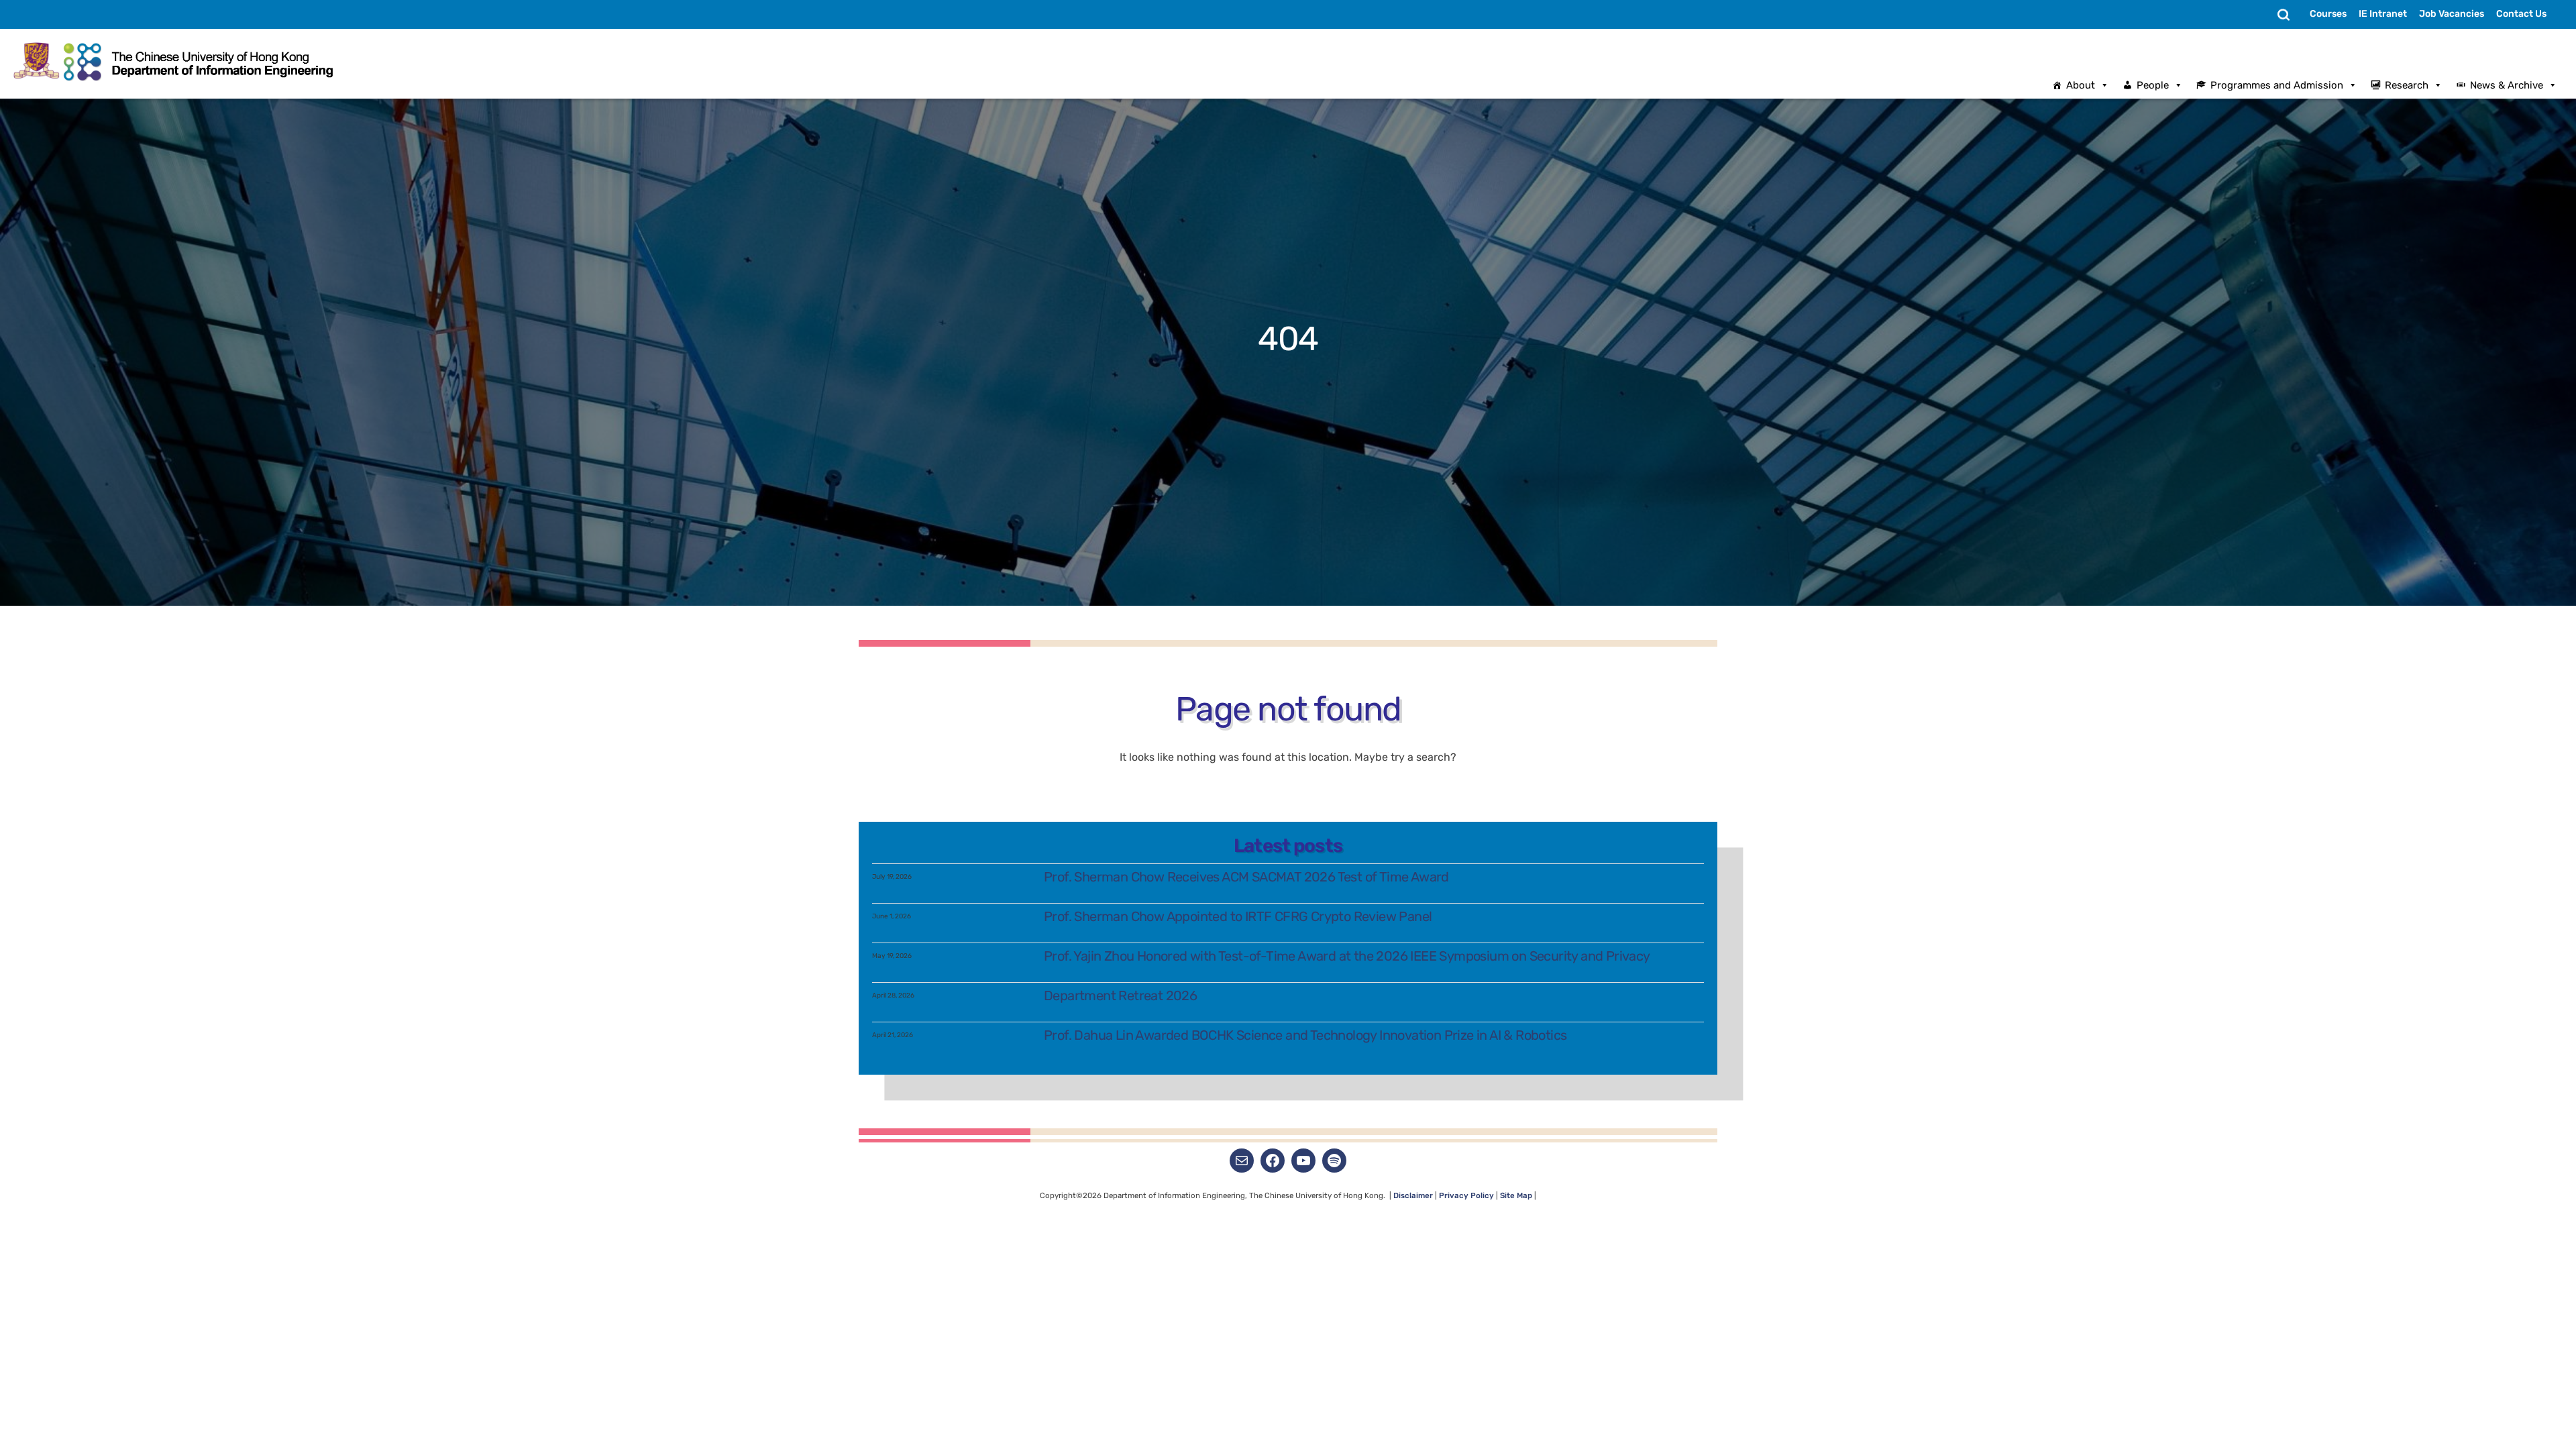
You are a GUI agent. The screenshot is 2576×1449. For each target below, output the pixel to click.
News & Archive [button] (2507, 85)
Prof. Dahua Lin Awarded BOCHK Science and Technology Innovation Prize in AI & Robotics (1305, 1035)
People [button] (2153, 85)
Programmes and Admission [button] (2277, 85)
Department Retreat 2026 (1120, 996)
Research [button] (2407, 85)
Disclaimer (1414, 1195)
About (2081, 85)
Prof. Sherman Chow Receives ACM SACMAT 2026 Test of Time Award (1246, 877)
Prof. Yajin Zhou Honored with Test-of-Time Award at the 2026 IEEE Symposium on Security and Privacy (1347, 956)
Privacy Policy (1466, 1195)
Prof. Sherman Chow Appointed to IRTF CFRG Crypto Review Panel (1238, 916)
